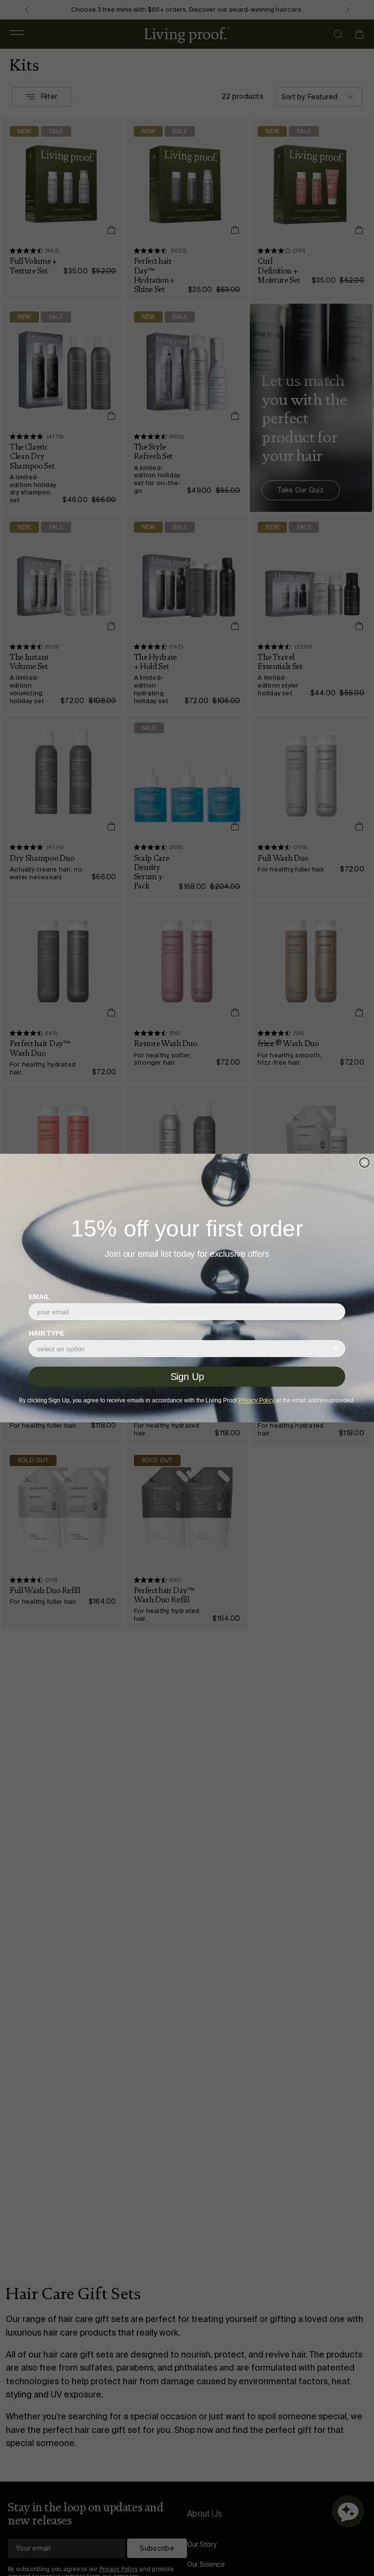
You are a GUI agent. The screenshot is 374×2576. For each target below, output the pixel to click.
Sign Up (187, 1377)
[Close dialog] (364, 1162)
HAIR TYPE (47, 1334)
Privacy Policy (256, 1400)
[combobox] (184, 1348)
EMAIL (39, 1297)
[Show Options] (336, 1348)
